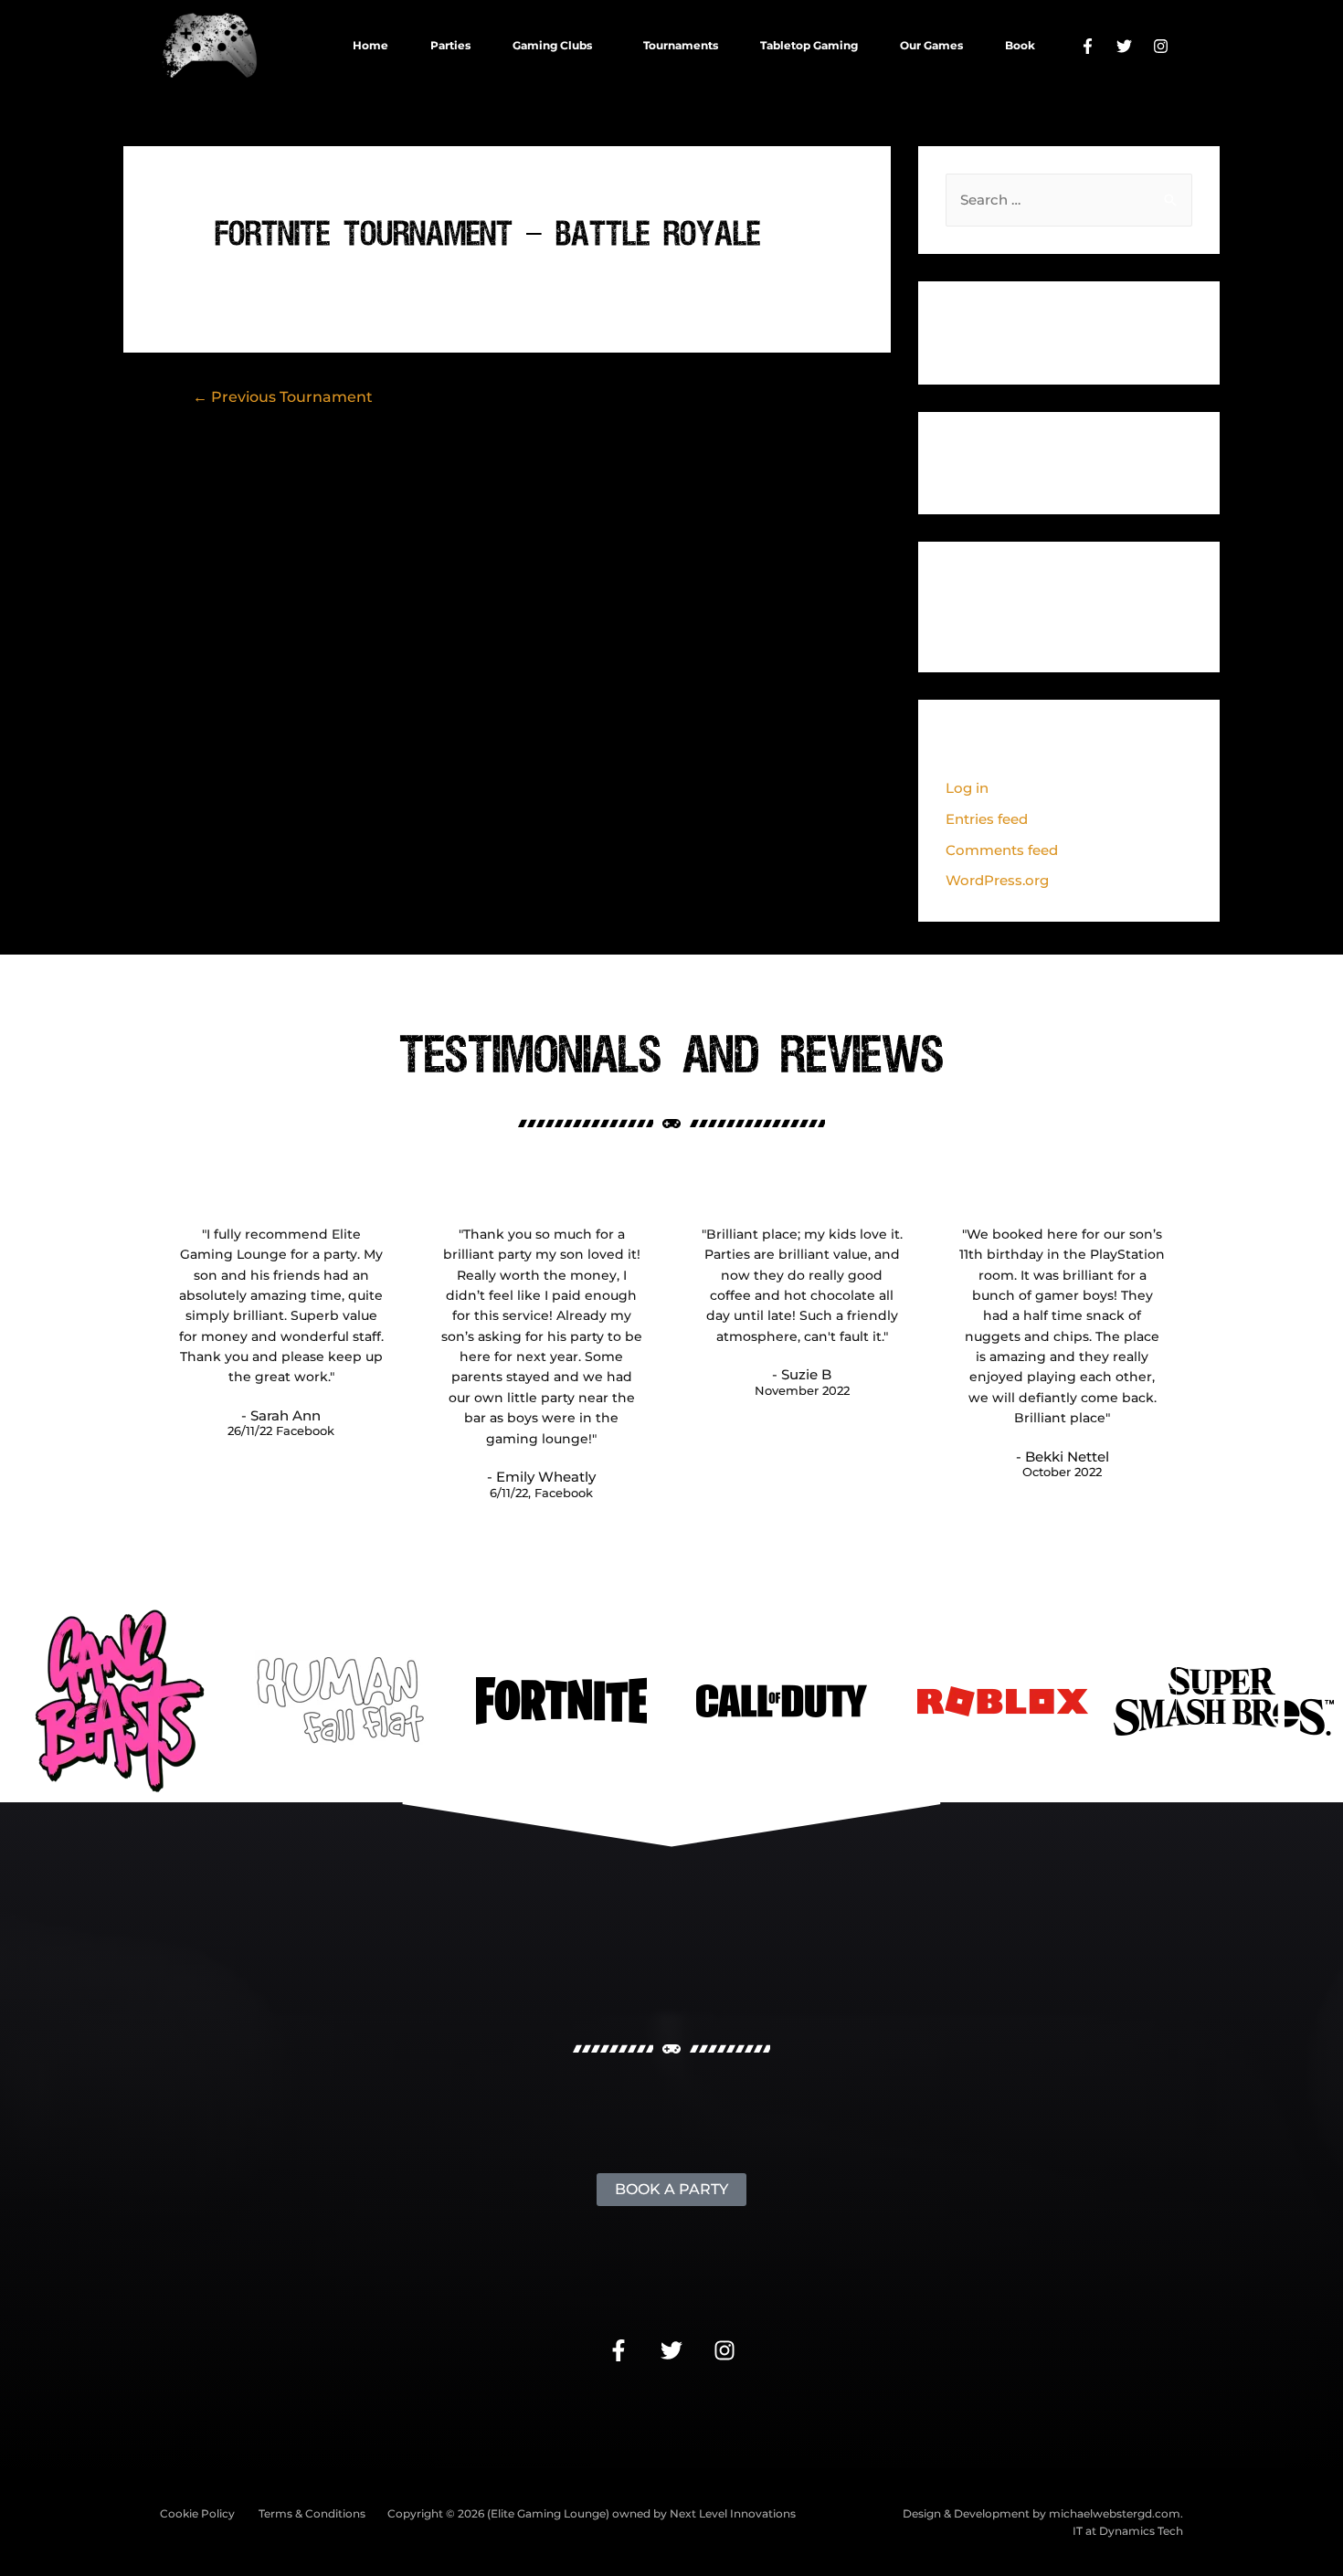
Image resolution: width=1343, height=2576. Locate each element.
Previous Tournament (283, 397)
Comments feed (1002, 850)
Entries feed (987, 819)
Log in (967, 788)
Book (1020, 45)
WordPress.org (997, 880)
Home (370, 45)
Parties (450, 45)
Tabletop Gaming (809, 45)
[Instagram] (1160, 46)
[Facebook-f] (1087, 46)
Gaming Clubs (552, 45)
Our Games (931, 45)
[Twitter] (1124, 46)
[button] (557, 46)
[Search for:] (1069, 200)
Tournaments (681, 45)
